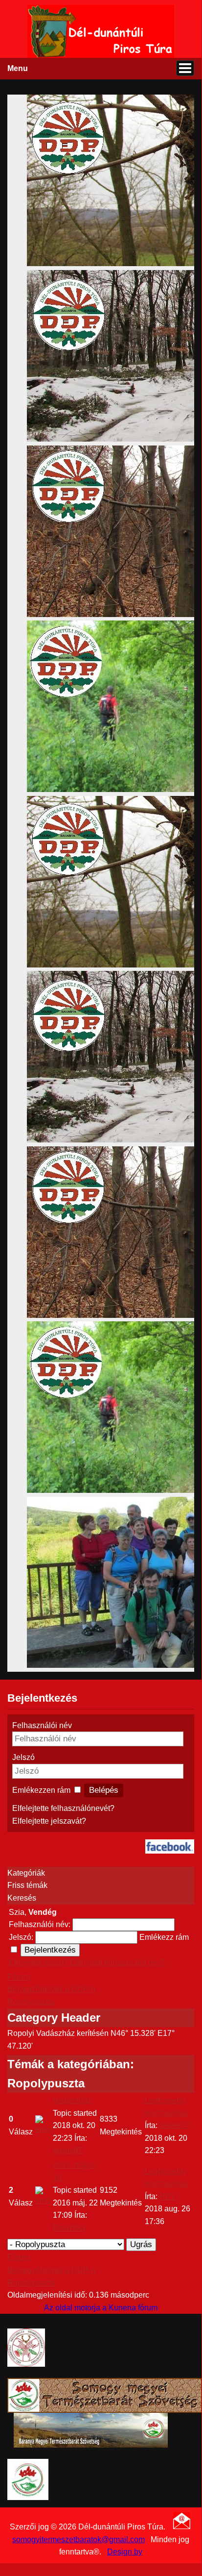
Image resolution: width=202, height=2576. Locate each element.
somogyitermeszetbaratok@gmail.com (79, 2539)
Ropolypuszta (31, 2002)
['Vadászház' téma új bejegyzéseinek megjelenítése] (43, 2129)
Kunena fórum (133, 2308)
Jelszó (23, 1757)
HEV (168, 2196)
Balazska (69, 2228)
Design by (125, 2552)
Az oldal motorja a (75, 2308)
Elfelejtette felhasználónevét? (63, 1808)
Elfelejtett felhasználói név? (118, 1963)
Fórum (19, 1977)
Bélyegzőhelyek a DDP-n (51, 1989)
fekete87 (68, 2150)
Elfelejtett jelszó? (38, 1963)
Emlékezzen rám (41, 1790)
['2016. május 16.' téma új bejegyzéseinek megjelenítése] (43, 2200)
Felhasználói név (42, 1725)
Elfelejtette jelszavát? (49, 1821)
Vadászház (72, 2100)
